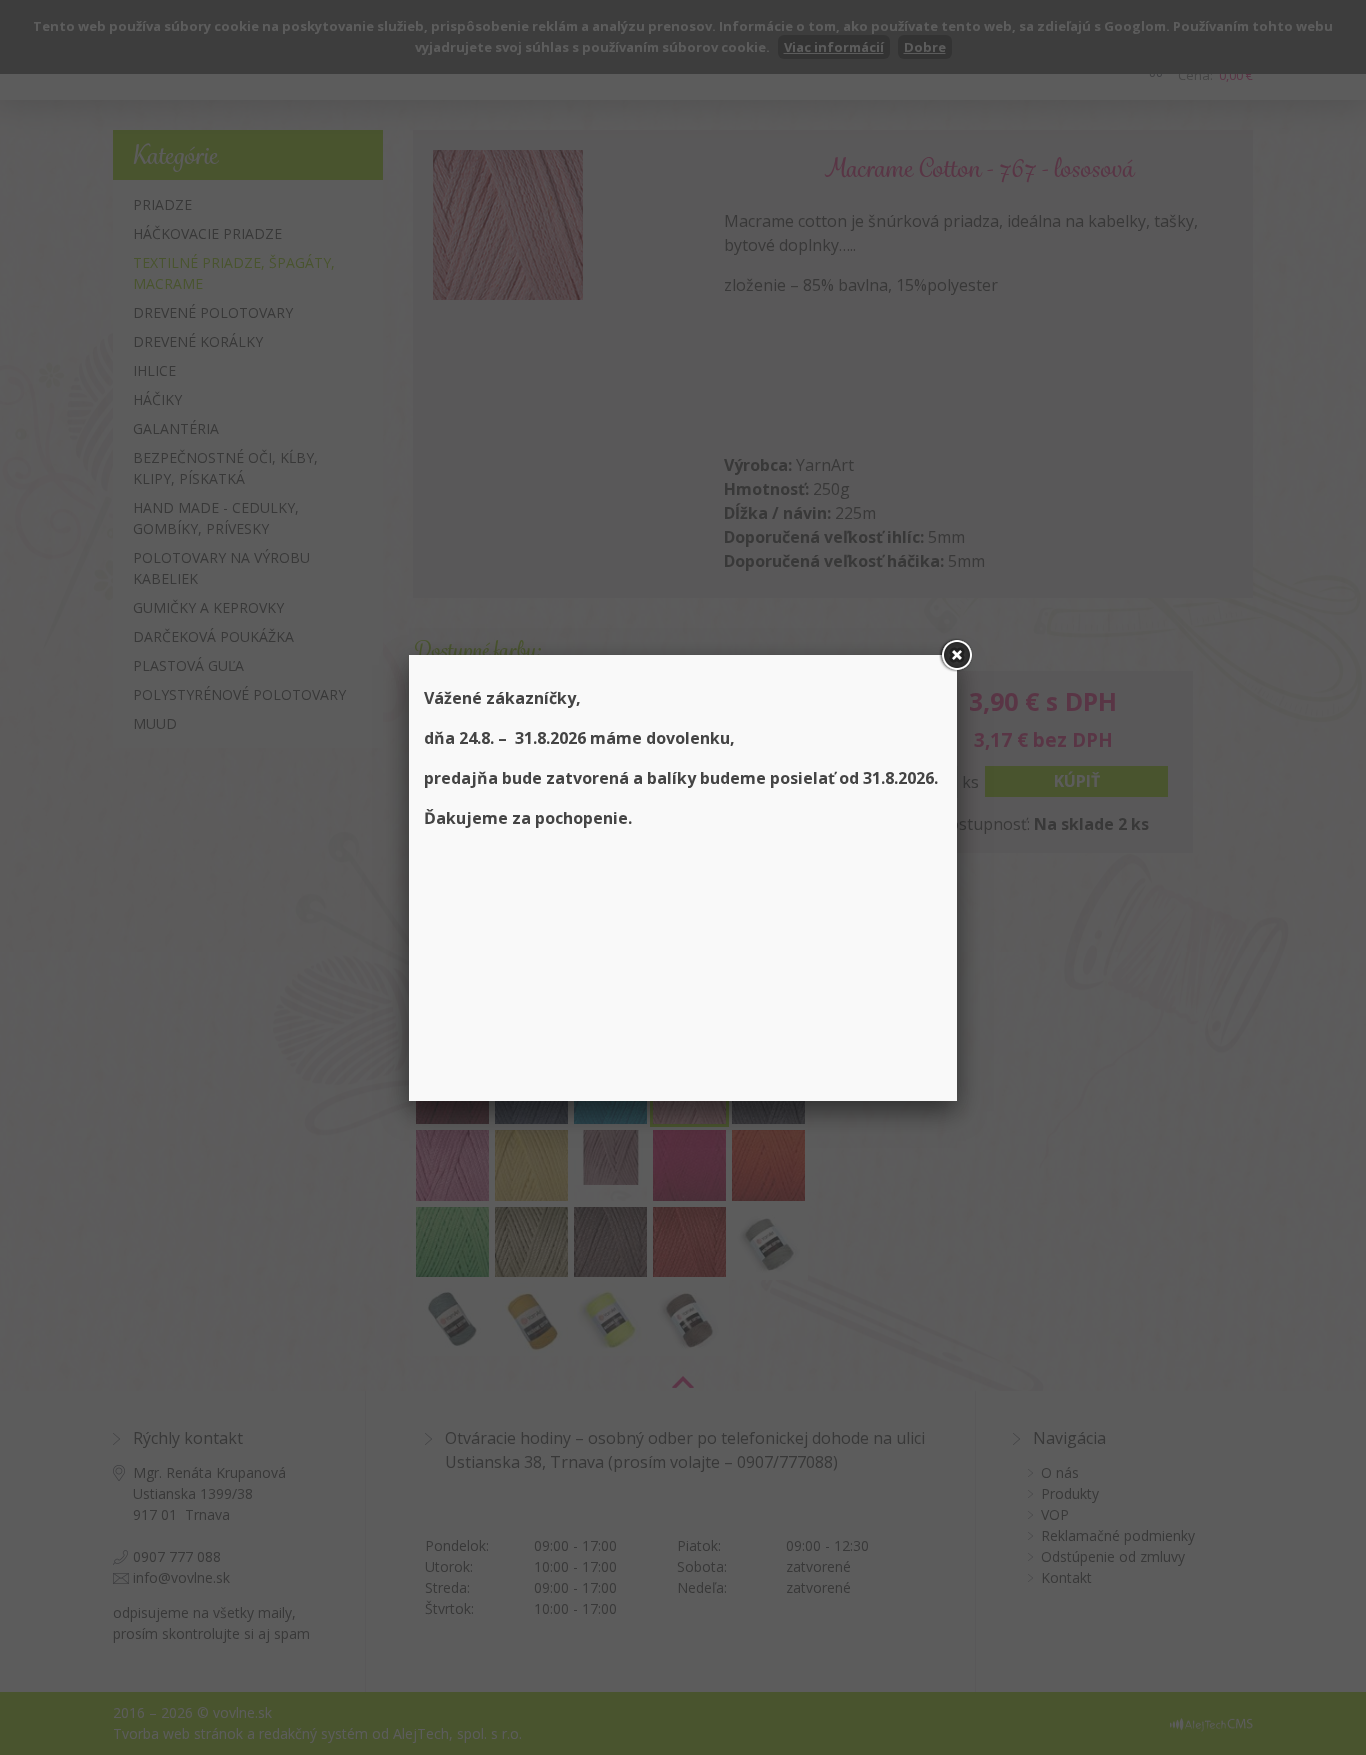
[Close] (957, 655)
